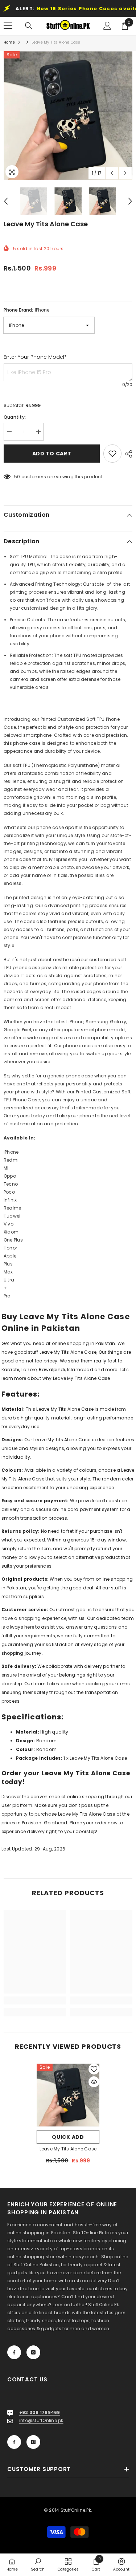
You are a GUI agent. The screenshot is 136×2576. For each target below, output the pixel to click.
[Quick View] (94, 2082)
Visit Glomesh (16, 1862)
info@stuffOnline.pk (41, 2420)
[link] (35, 2000)
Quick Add (68, 2137)
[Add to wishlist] (112, 454)
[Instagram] (33, 2352)
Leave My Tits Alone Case (68, 2149)
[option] (68, 116)
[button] (112, 173)
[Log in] (107, 26)
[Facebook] (14, 2352)
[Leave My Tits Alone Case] (68, 2095)
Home (9, 42)
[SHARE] (127, 454)
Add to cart (52, 454)
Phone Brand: (26, 310)
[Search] (29, 26)
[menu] (8, 26)
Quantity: (15, 417)
